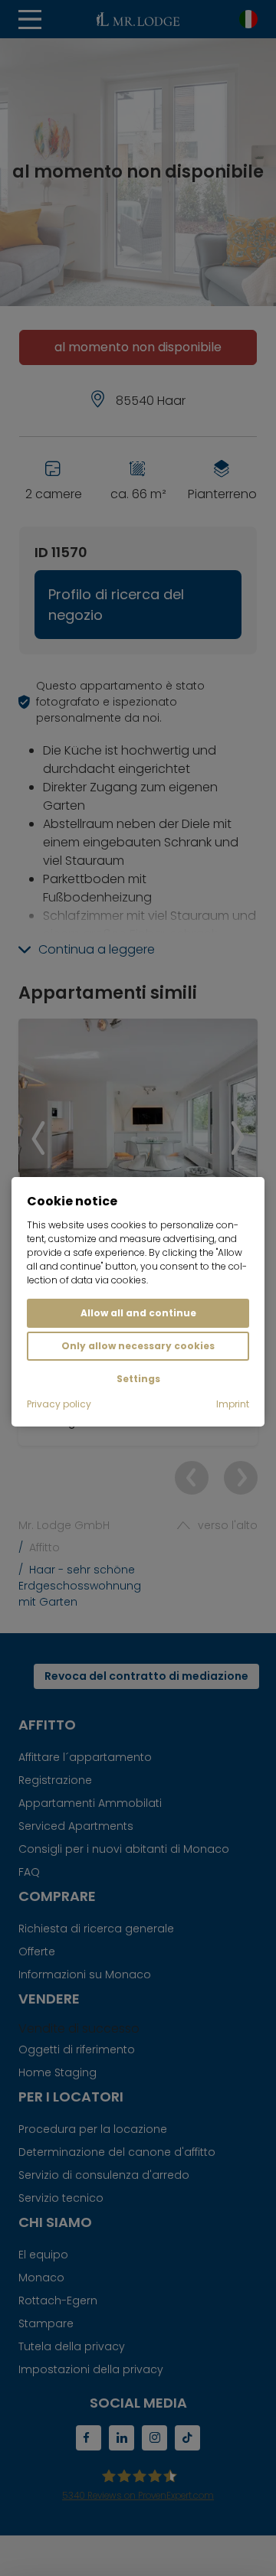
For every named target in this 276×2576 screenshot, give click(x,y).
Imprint (233, 1404)
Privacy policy (59, 1404)
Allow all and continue (138, 1313)
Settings (138, 1379)
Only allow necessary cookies (138, 1346)
